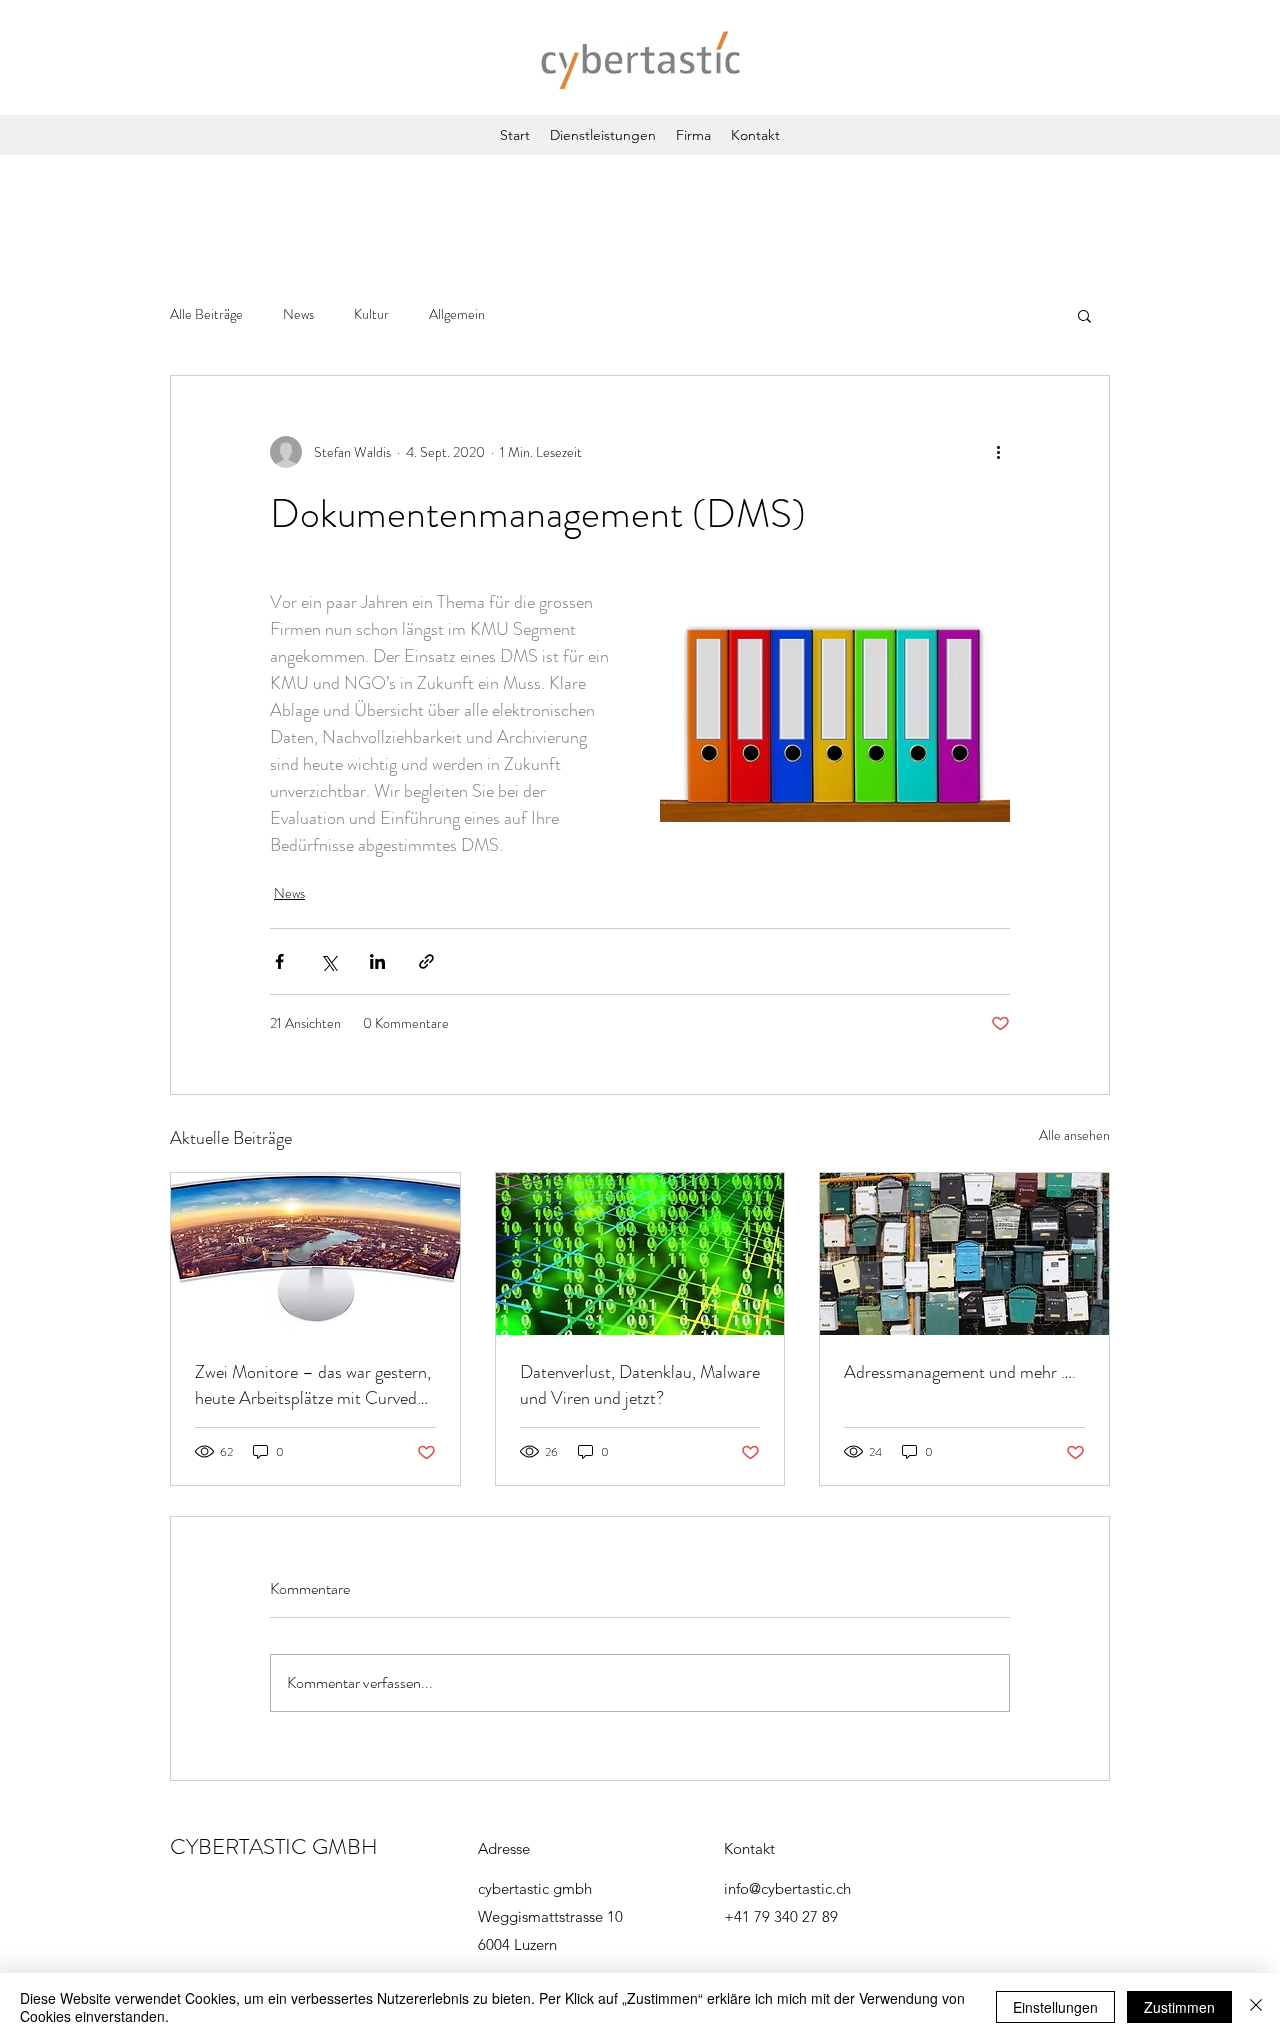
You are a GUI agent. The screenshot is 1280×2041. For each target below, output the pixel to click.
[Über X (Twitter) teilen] (328, 961)
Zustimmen (1179, 2007)
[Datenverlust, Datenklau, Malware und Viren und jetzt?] (640, 1254)
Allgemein (457, 314)
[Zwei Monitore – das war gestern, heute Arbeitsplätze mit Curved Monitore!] (315, 1254)
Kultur (371, 314)
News (298, 314)
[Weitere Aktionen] (998, 452)
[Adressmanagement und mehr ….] (964, 1254)
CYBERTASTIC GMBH (274, 1846)
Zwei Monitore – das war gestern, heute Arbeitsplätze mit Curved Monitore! (313, 1385)
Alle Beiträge (206, 314)
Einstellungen (1055, 2007)
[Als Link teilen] (426, 961)
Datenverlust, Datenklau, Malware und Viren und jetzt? (640, 1385)
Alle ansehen (1074, 1135)
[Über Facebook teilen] (279, 961)
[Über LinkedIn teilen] (377, 961)
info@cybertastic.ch (787, 1888)
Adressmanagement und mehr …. (960, 1372)
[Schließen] (1256, 2007)
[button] (1084, 315)
